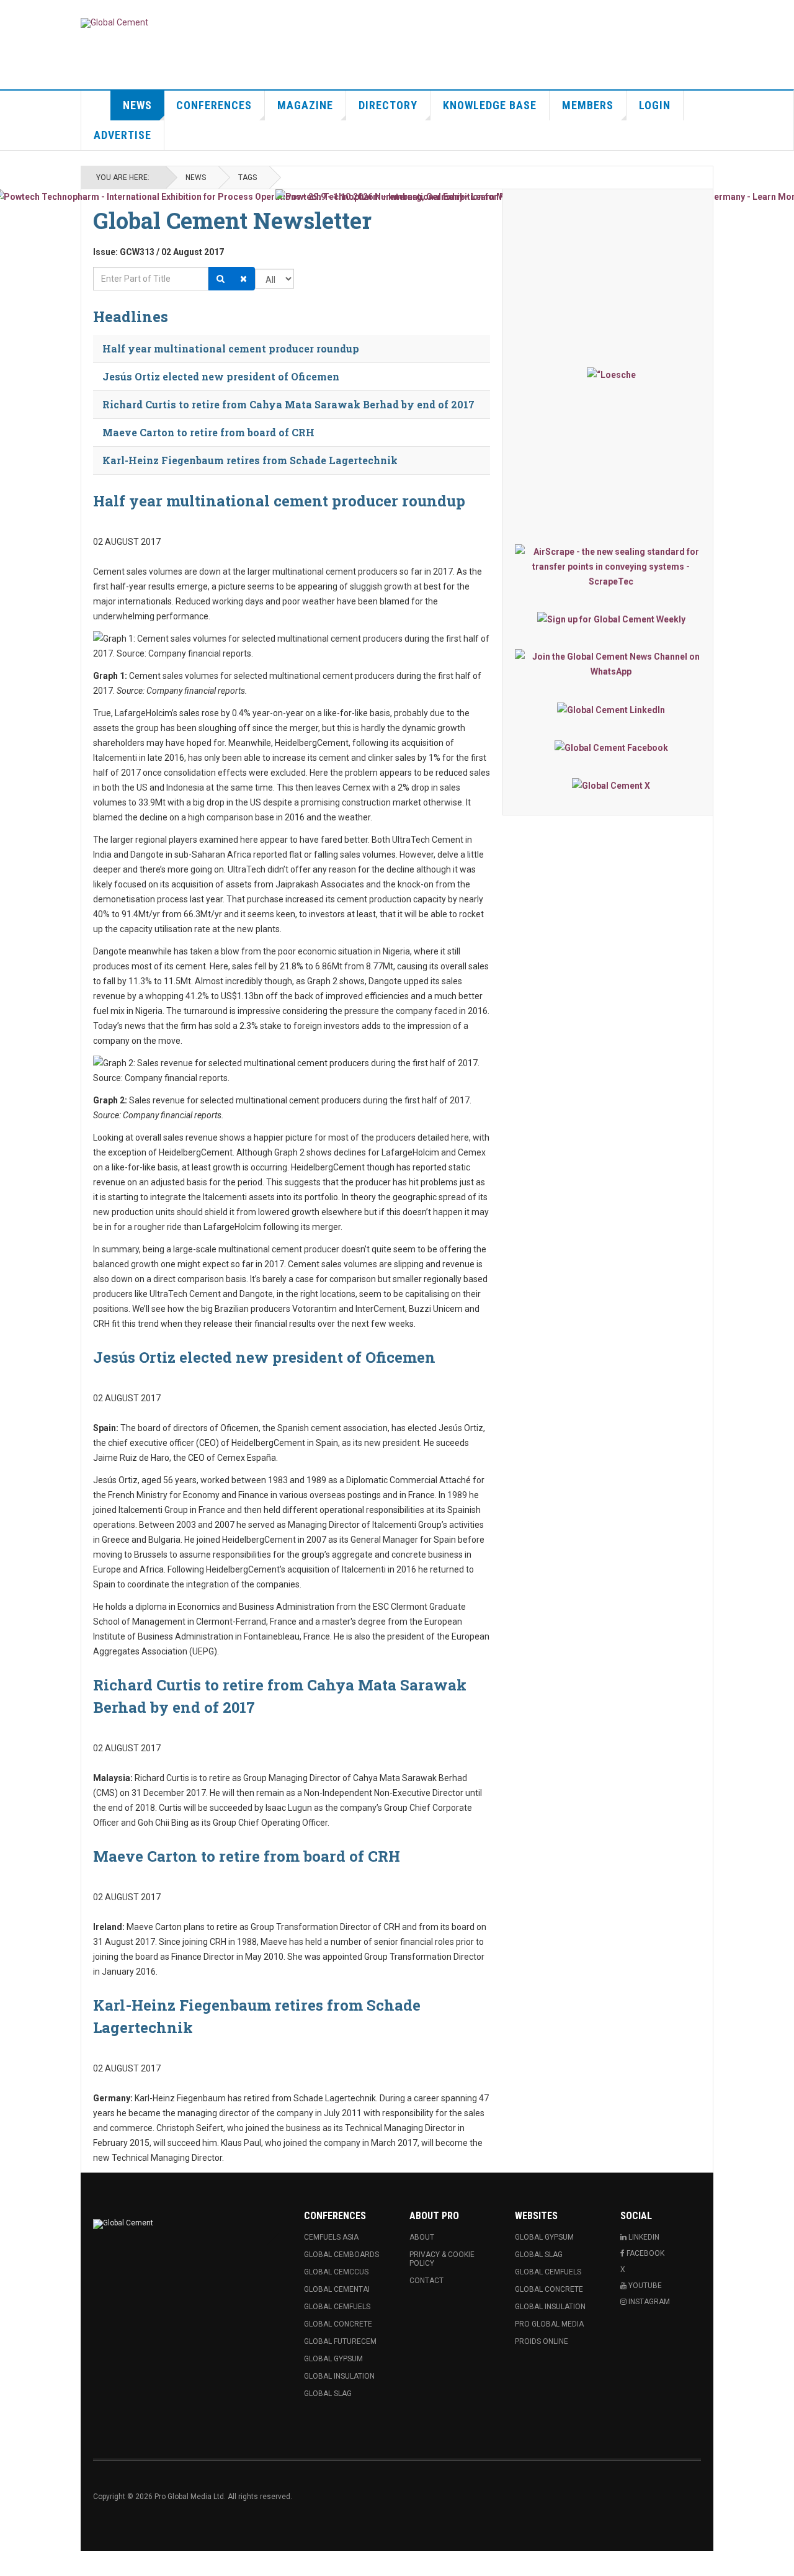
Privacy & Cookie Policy (442, 2259)
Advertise (123, 135)
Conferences (214, 105)
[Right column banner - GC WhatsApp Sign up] (611, 664)
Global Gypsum (333, 2359)
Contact (426, 2281)
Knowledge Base (490, 105)
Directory (388, 105)
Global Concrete (338, 2324)
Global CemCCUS (336, 2272)
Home (96, 105)
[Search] (221, 279)
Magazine (305, 105)
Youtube (644, 2286)
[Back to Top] (12, 2564)
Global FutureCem (340, 2341)
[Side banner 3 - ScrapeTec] (611, 567)
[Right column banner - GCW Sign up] (611, 619)
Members (588, 105)
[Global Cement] (114, 23)
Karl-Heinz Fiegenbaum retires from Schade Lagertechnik (250, 460)
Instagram (648, 2302)
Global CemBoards (341, 2255)
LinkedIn (643, 2237)
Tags (248, 177)
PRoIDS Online (542, 2341)
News (137, 105)
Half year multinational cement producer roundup (231, 348)
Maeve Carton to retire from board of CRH (208, 432)
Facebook (645, 2253)
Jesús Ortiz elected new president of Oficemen (221, 376)
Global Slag (328, 2394)
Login (655, 105)
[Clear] (243, 279)
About (422, 2237)
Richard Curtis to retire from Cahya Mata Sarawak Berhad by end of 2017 (288, 404)
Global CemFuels (337, 2307)
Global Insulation (339, 2376)
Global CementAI (337, 2289)
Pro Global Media (549, 2324)
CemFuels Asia (331, 2237)
